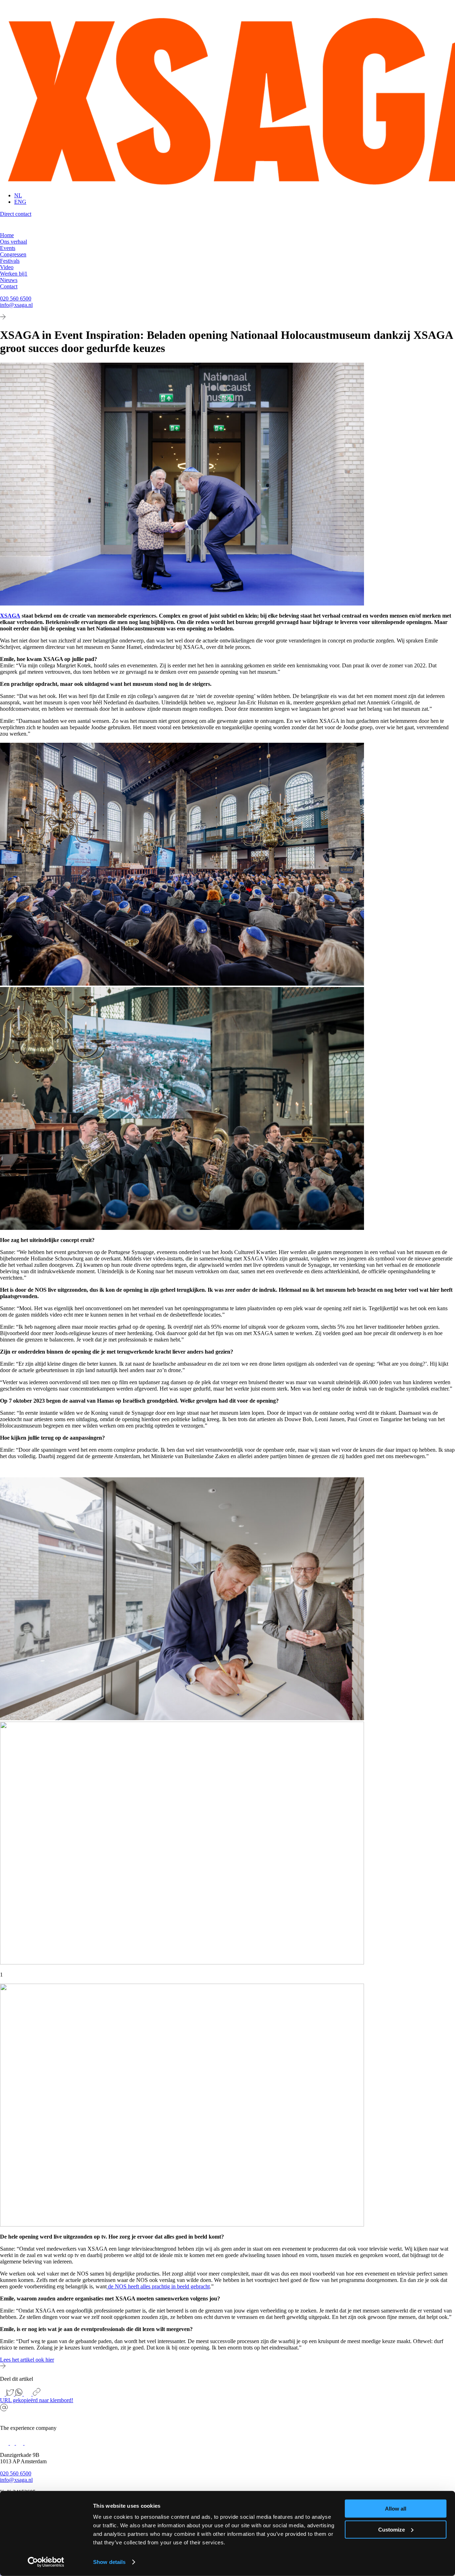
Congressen (13, 254)
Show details (109, 2562)
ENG (20, 202)
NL (18, 195)
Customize (392, 2529)
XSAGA (10, 616)
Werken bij (14, 274)
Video (7, 267)
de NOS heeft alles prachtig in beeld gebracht (158, 2286)
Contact (9, 286)
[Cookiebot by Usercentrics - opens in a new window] (46, 2562)
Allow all (396, 2509)
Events (8, 248)
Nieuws (9, 280)
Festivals (10, 261)
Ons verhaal (14, 242)
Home (7, 235)
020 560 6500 (16, 298)
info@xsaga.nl (16, 305)
